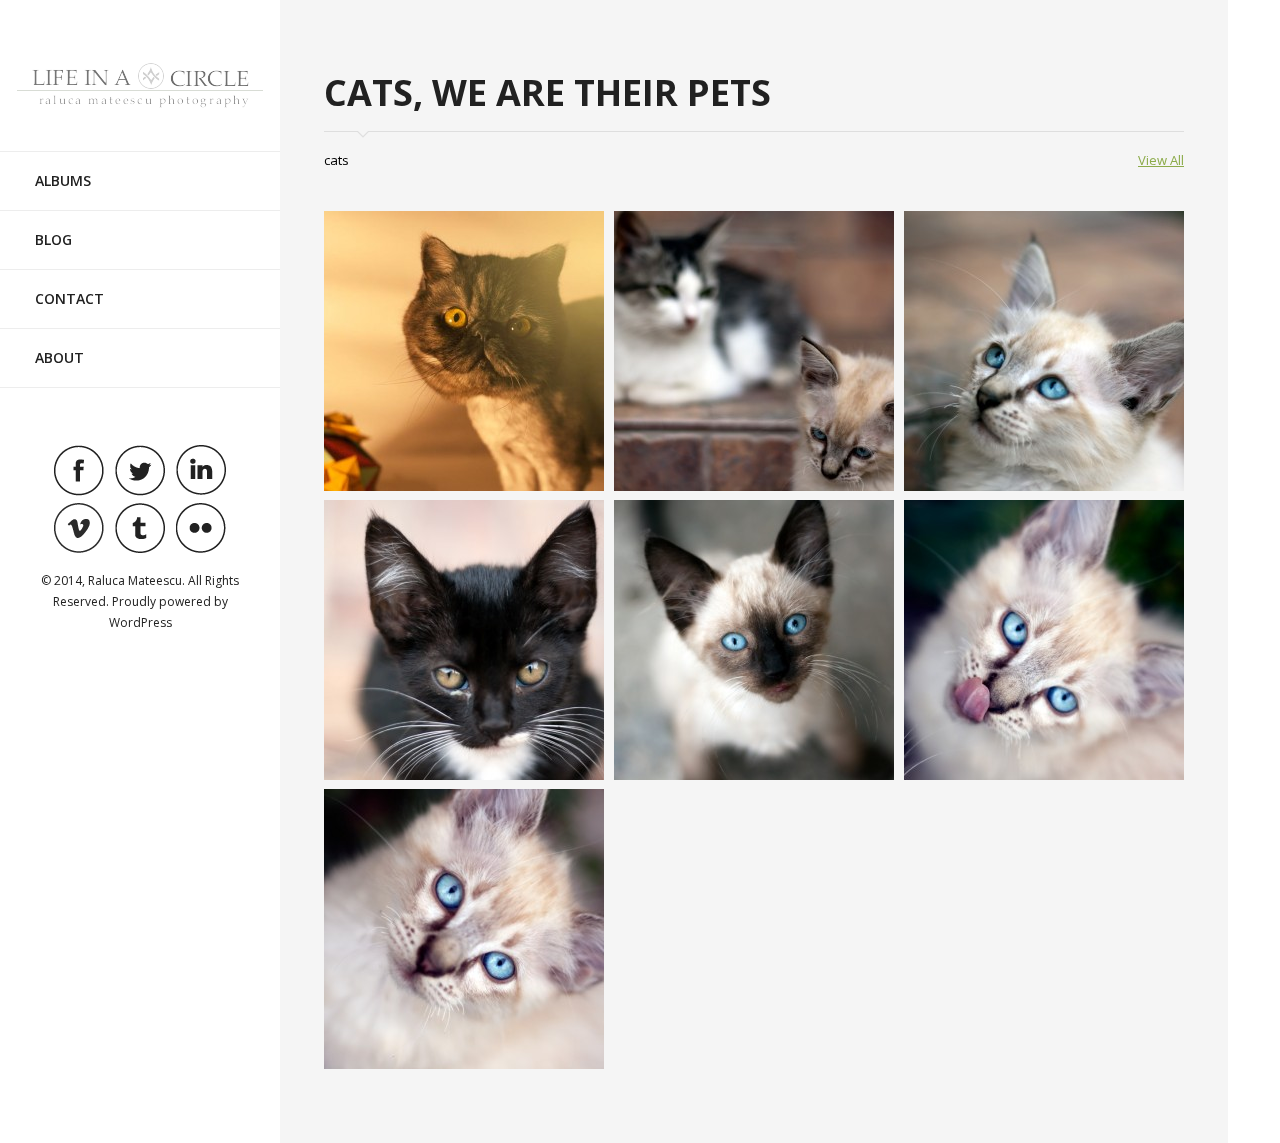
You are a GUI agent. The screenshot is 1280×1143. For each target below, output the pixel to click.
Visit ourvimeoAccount (79, 528)
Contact (69, 298)
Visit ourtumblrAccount (140, 528)
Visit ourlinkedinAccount (201, 470)
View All (1161, 160)
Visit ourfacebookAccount (79, 470)
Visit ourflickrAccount (201, 528)
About (59, 357)
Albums (63, 180)
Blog (53, 239)
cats (336, 160)
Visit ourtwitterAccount (140, 470)
